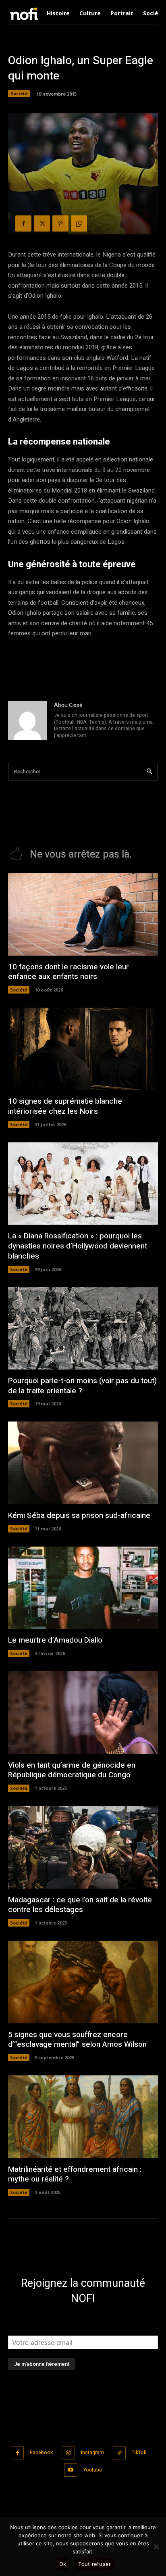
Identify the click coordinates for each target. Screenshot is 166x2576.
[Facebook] (23, 223)
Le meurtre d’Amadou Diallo (55, 1640)
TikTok (139, 2453)
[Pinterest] (60, 223)
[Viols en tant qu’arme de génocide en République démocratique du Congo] (83, 1713)
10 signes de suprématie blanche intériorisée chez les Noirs (65, 1106)
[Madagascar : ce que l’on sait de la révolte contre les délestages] (83, 1847)
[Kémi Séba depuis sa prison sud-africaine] (83, 1463)
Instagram (92, 2453)
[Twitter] (42, 223)
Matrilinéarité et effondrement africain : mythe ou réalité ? (75, 2174)
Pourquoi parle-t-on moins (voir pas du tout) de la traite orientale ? (82, 1386)
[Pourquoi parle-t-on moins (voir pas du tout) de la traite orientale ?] (83, 1329)
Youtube (93, 2470)
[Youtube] (71, 2470)
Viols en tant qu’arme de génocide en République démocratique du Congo (72, 1770)
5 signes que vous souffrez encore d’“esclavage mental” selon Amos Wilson (77, 2040)
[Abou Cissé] (27, 721)
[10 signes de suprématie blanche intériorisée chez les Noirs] (83, 1049)
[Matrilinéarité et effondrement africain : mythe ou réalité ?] (83, 2117)
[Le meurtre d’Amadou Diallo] (83, 1588)
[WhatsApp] (79, 223)
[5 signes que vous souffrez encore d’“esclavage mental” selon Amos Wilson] (83, 1982)
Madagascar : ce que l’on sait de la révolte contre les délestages (80, 1905)
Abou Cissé (68, 705)
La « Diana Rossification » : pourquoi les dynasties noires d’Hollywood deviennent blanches (78, 1246)
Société (19, 93)
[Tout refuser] (156, 2547)
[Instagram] (68, 2453)
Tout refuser (94, 2564)
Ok (63, 2564)
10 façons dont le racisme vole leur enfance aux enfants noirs (68, 972)
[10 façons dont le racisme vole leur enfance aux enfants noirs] (83, 914)
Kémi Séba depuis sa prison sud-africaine (79, 1516)
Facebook (41, 2453)
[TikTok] (119, 2453)
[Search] (149, 772)
